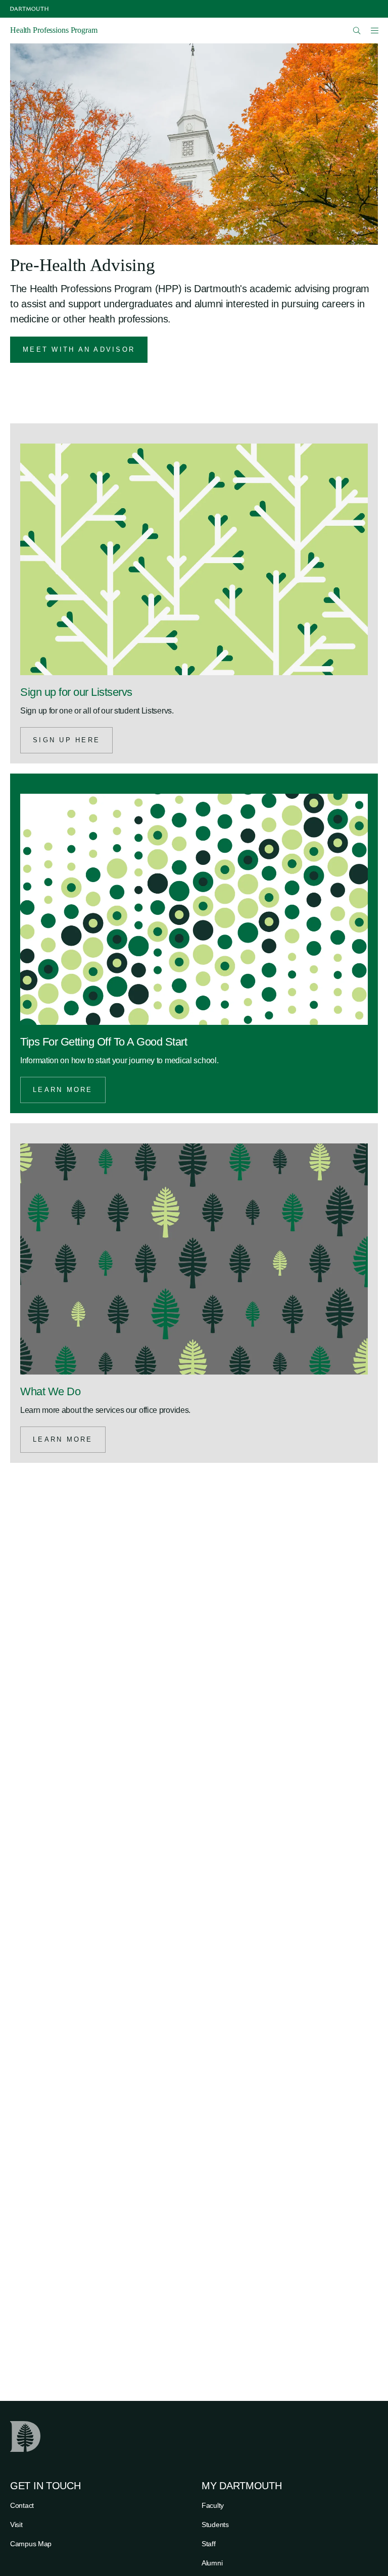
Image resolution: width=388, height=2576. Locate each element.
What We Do (50, 1391)
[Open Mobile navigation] (374, 30)
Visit (16, 2525)
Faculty (213, 2505)
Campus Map (31, 2544)
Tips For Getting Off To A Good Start (104, 1042)
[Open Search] (357, 31)
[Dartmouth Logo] (29, 9)
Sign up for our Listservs (76, 692)
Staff (209, 2544)
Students (215, 2525)
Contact (22, 2505)
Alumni (212, 2563)
